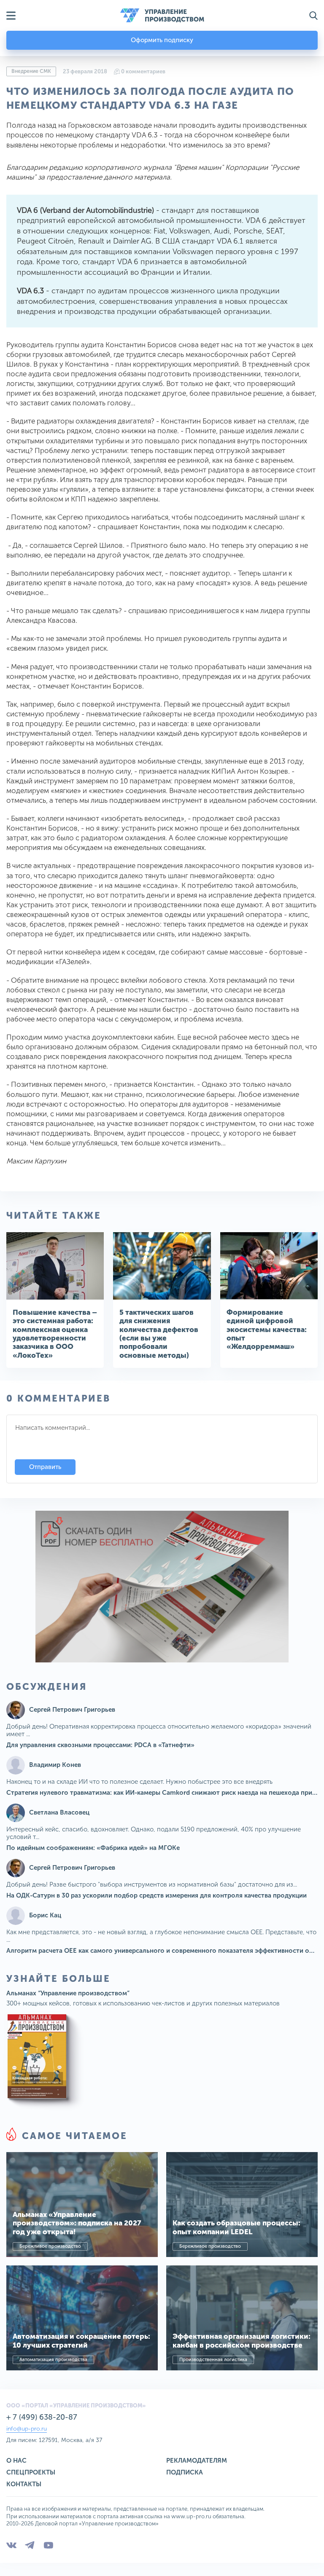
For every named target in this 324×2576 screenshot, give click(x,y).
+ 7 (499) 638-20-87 (42, 2417)
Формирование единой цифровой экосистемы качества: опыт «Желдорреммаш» (267, 1330)
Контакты (24, 2484)
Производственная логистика (213, 2360)
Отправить (45, 1467)
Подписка (185, 2472)
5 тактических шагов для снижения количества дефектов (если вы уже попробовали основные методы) (159, 1334)
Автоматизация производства (53, 2360)
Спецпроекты (31, 2472)
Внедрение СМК (31, 71)
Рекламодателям (197, 2461)
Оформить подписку (162, 40)
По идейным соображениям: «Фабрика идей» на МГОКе (93, 1848)
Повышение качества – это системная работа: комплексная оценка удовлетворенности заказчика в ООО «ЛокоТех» (55, 1334)
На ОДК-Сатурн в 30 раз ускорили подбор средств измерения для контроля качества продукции (157, 1895)
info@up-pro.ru (27, 2429)
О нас (16, 2461)
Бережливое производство (50, 2246)
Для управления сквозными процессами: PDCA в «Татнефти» (100, 1745)
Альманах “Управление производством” (68, 1993)
